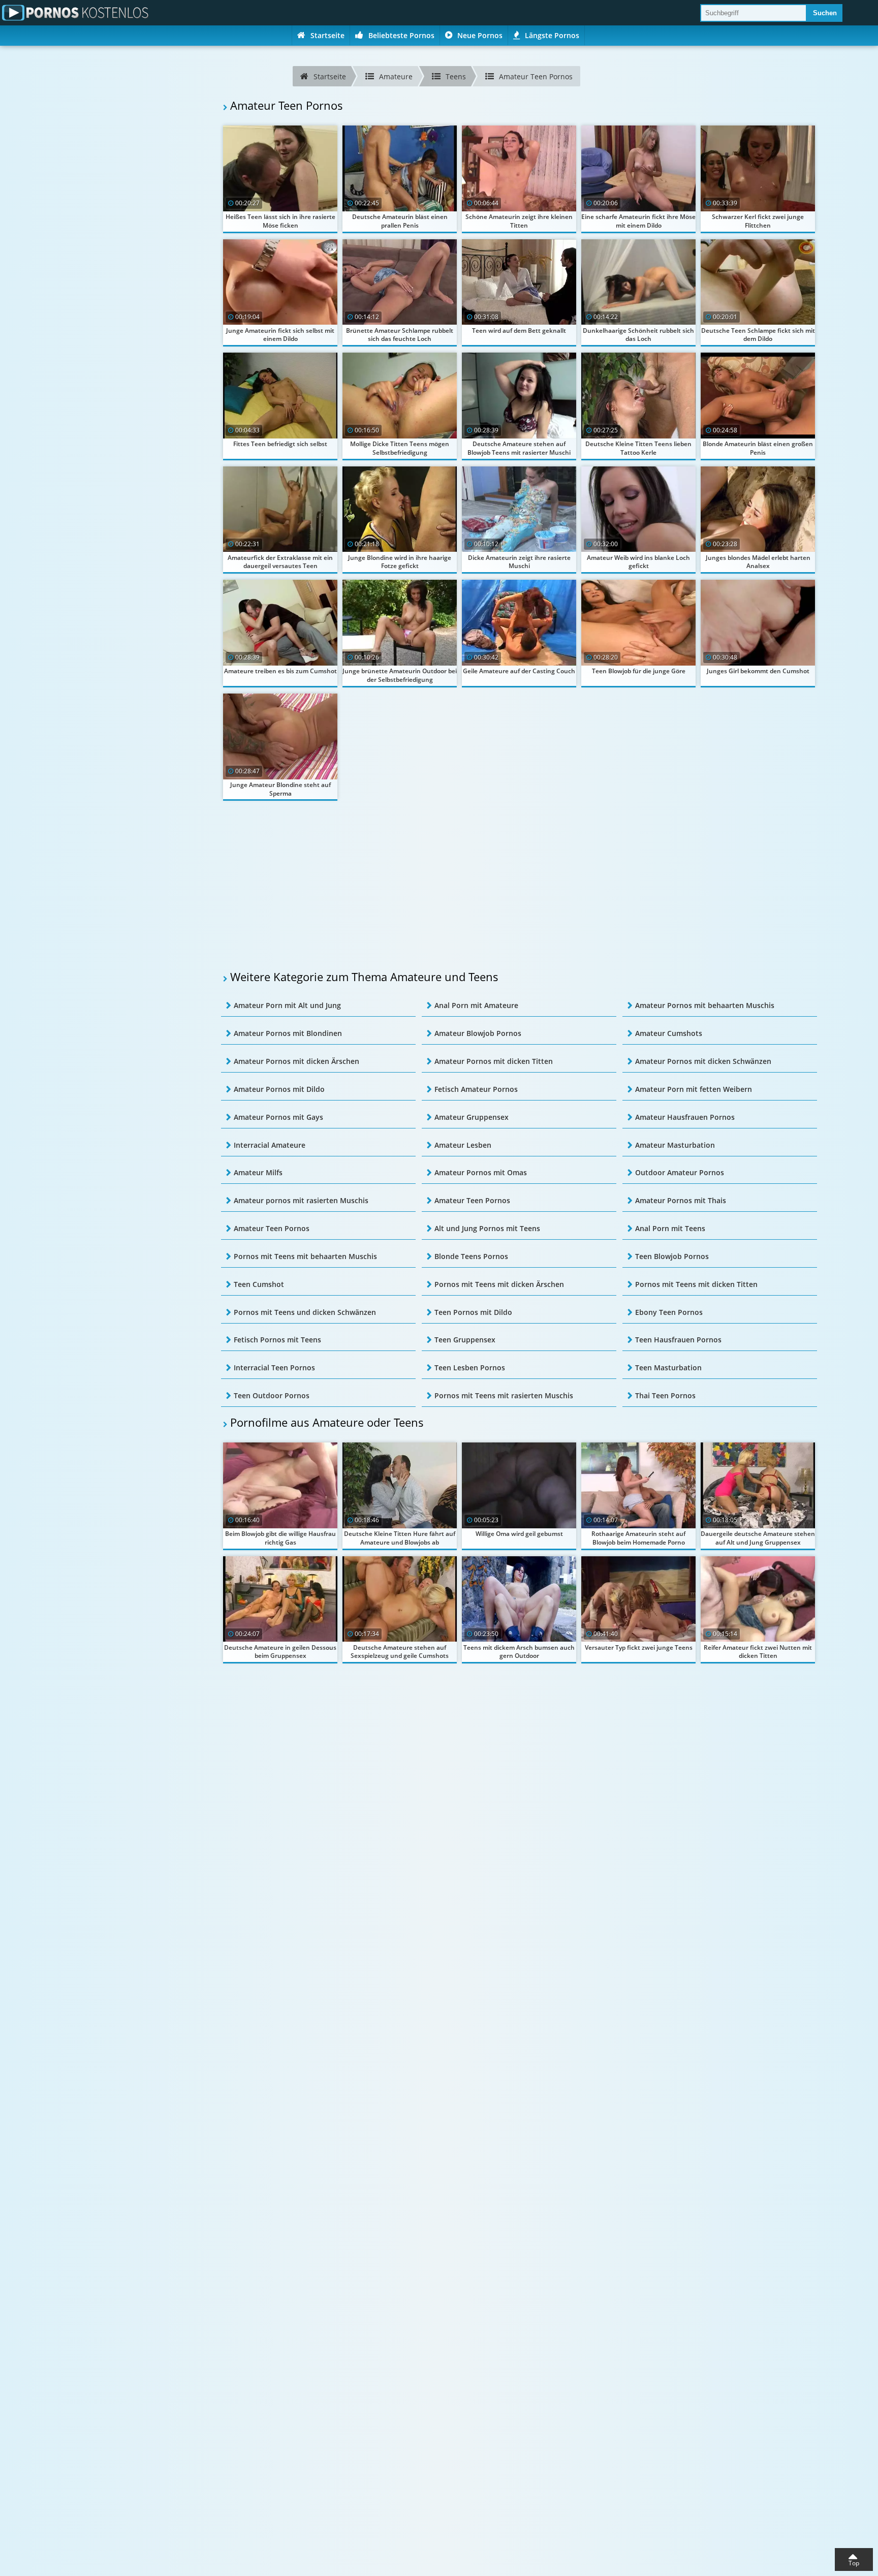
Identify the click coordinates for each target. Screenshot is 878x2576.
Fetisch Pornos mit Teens (277, 1340)
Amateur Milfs (258, 1172)
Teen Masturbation (668, 1368)
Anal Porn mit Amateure (476, 1005)
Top (854, 2563)
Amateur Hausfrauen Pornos (685, 1117)
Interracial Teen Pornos (274, 1368)
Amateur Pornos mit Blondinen (288, 1033)
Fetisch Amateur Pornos (476, 1089)
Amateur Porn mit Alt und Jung (287, 1005)
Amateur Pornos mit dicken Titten (494, 1061)
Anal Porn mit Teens (670, 1228)
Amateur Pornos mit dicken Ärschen (296, 1061)
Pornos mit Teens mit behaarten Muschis (305, 1256)
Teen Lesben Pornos (470, 1368)
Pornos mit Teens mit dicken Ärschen (499, 1284)
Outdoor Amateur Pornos (680, 1172)
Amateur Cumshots (669, 1033)
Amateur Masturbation (675, 1145)
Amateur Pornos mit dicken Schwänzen (703, 1061)
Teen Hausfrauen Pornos (678, 1340)
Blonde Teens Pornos (471, 1256)
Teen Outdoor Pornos (272, 1395)
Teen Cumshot (259, 1284)
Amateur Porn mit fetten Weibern (694, 1089)
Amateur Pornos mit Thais (681, 1200)
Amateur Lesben (463, 1145)
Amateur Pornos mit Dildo (279, 1089)
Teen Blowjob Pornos (672, 1256)
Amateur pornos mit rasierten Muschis (301, 1200)
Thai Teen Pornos (665, 1395)
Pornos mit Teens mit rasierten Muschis (504, 1395)
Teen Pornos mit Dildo (473, 1312)
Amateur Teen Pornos (472, 1200)
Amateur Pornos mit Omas (481, 1172)
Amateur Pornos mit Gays (278, 1117)
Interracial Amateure (270, 1145)
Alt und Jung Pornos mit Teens (487, 1228)
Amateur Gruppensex (472, 1117)
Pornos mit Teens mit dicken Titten (696, 1284)
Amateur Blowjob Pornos (478, 1033)
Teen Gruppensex (465, 1340)
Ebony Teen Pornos (669, 1312)
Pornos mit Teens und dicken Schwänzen (305, 1312)
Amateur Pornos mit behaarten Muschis (705, 1005)
